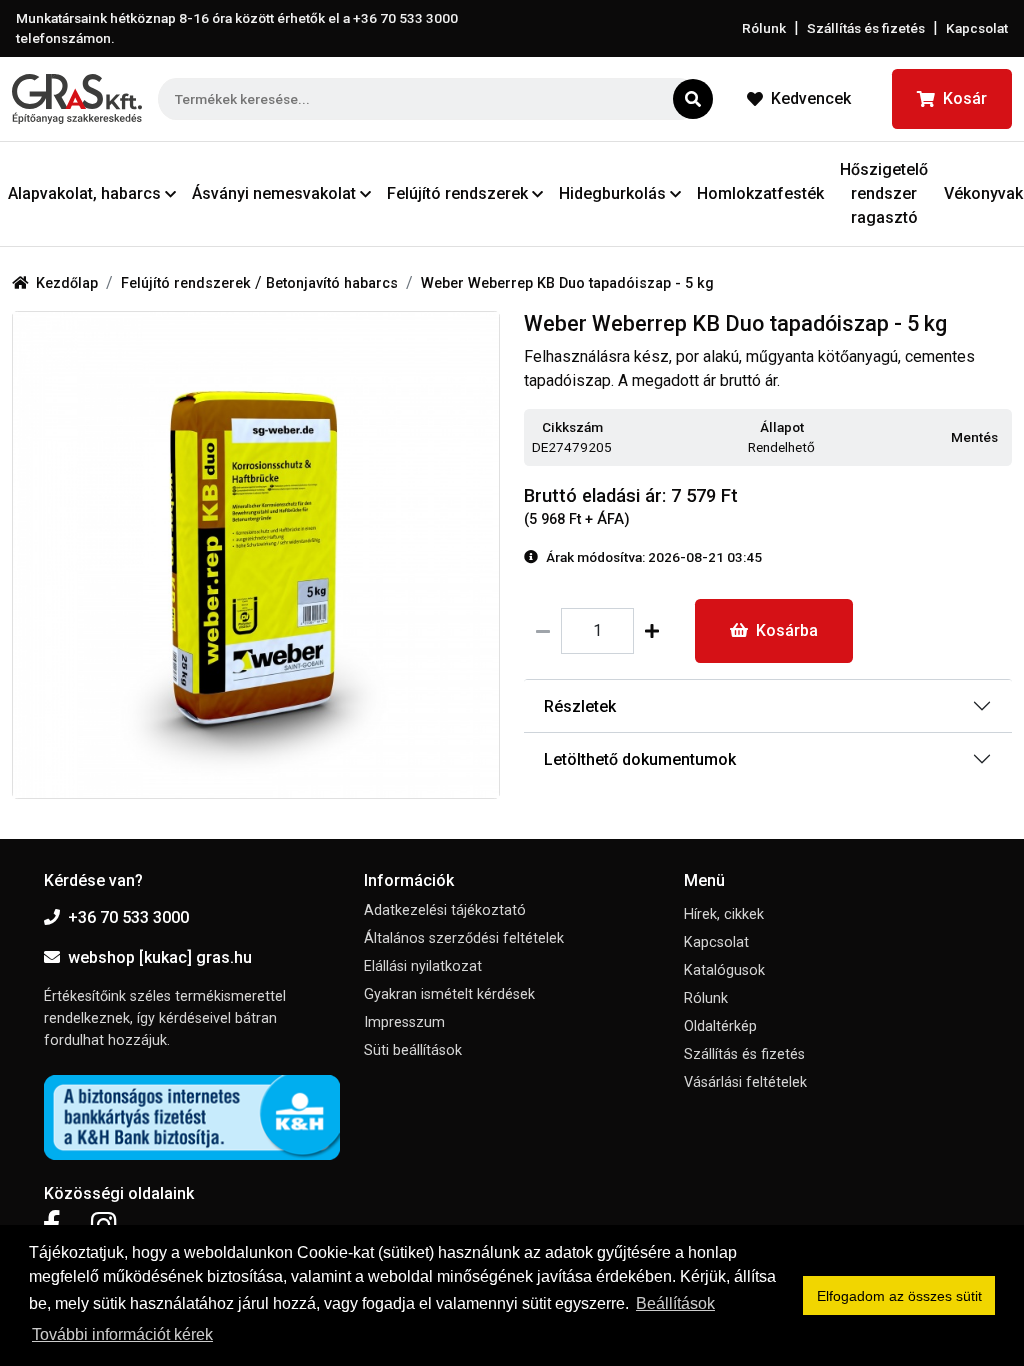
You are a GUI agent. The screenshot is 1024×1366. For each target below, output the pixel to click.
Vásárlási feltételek (745, 1082)
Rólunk (764, 28)
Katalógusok (724, 970)
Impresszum (404, 1022)
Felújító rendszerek (188, 283)
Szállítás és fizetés (866, 28)
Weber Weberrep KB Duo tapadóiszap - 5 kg (567, 283)
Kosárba (787, 630)
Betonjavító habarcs (332, 283)
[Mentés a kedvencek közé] (1003, 439)
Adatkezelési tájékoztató (445, 910)
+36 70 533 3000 (128, 917)
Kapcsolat (977, 28)
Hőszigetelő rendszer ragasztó (884, 193)
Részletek (580, 706)
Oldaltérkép (720, 1026)
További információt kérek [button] (122, 1334)
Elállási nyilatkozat (423, 966)
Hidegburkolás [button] (612, 193)
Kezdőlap (67, 283)
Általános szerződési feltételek (464, 938)
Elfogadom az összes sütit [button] (899, 1296)
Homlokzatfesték (760, 193)
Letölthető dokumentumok (640, 759)
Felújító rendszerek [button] (457, 193)
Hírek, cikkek (724, 914)
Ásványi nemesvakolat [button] (274, 193)
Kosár (965, 98)
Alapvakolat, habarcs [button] (84, 193)
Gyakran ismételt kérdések (449, 994)
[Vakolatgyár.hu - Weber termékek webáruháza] (77, 99)
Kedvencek (811, 98)
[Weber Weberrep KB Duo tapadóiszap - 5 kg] (256, 555)
